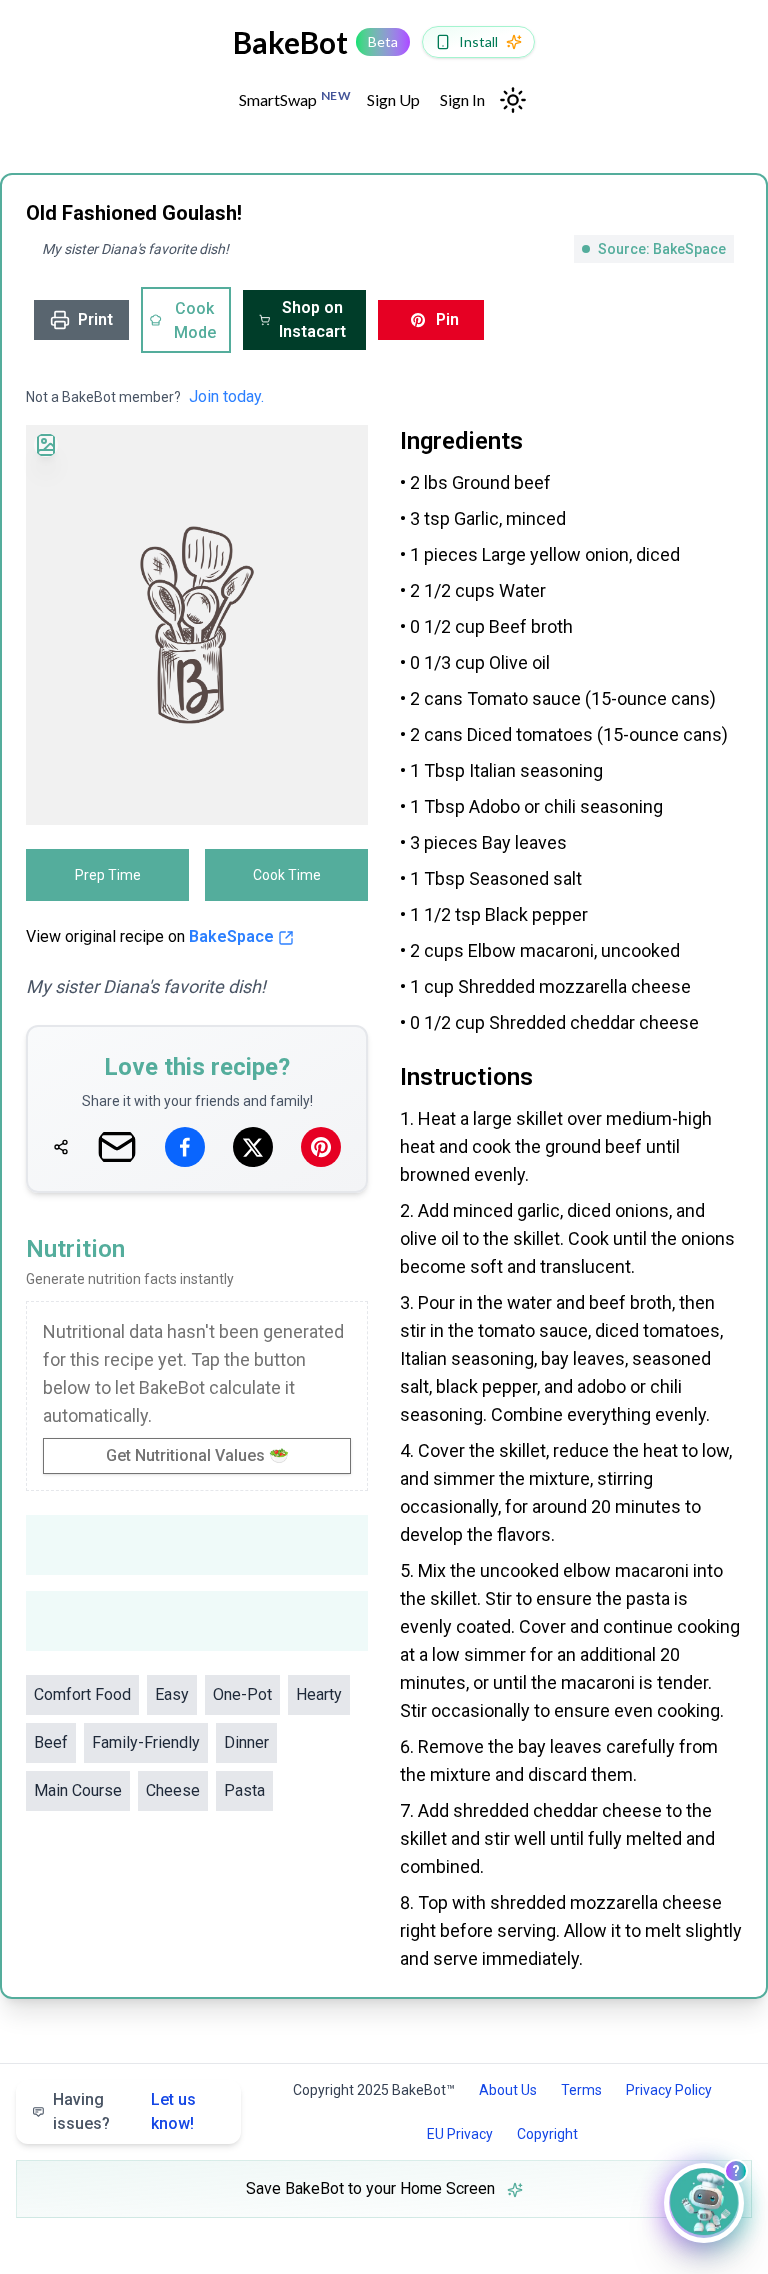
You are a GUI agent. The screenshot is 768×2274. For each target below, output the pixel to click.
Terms (581, 2090)
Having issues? (124, 2111)
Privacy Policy (669, 2090)
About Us (508, 2090)
